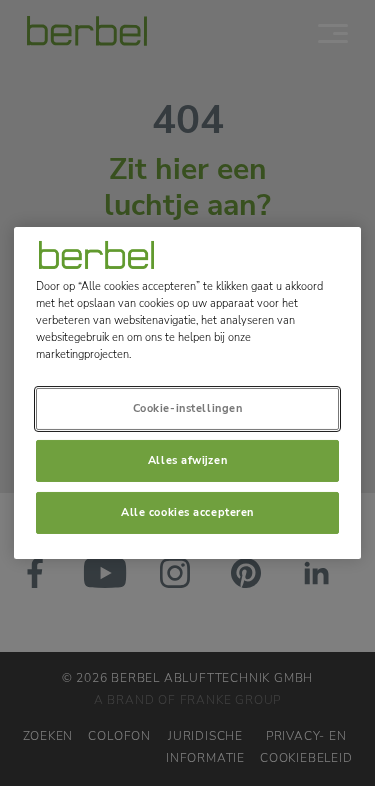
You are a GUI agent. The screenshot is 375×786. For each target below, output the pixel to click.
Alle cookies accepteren (187, 512)
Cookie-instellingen (188, 408)
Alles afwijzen (187, 460)
